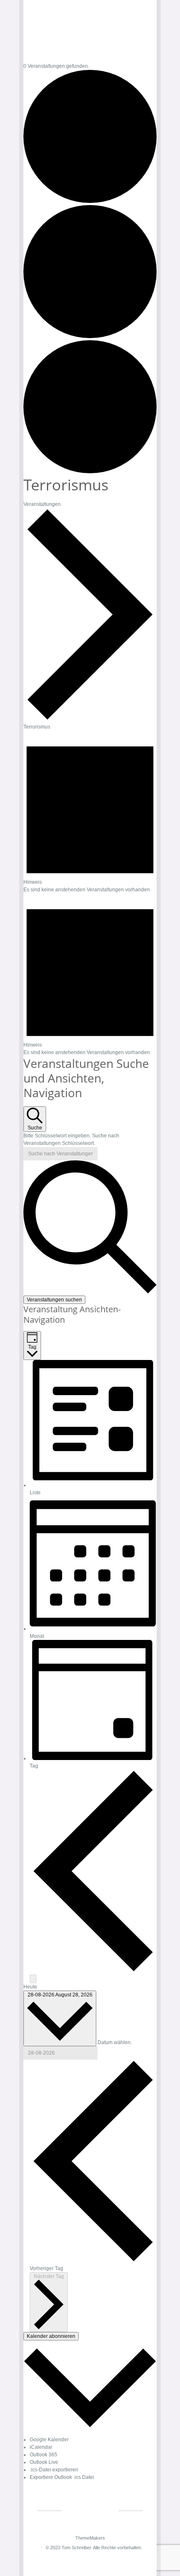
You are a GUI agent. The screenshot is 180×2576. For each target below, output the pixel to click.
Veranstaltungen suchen (54, 1300)
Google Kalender (49, 2440)
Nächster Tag (49, 2276)
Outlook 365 (44, 2455)
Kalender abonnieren (51, 2336)
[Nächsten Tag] (33, 1979)
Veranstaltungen (42, 504)
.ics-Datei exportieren (54, 2470)
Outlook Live (44, 2462)
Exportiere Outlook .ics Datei (62, 2477)
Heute (30, 1987)
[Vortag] (93, 1971)
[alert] (90, 812)
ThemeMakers (90, 2538)
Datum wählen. (115, 2042)
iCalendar (41, 2447)
